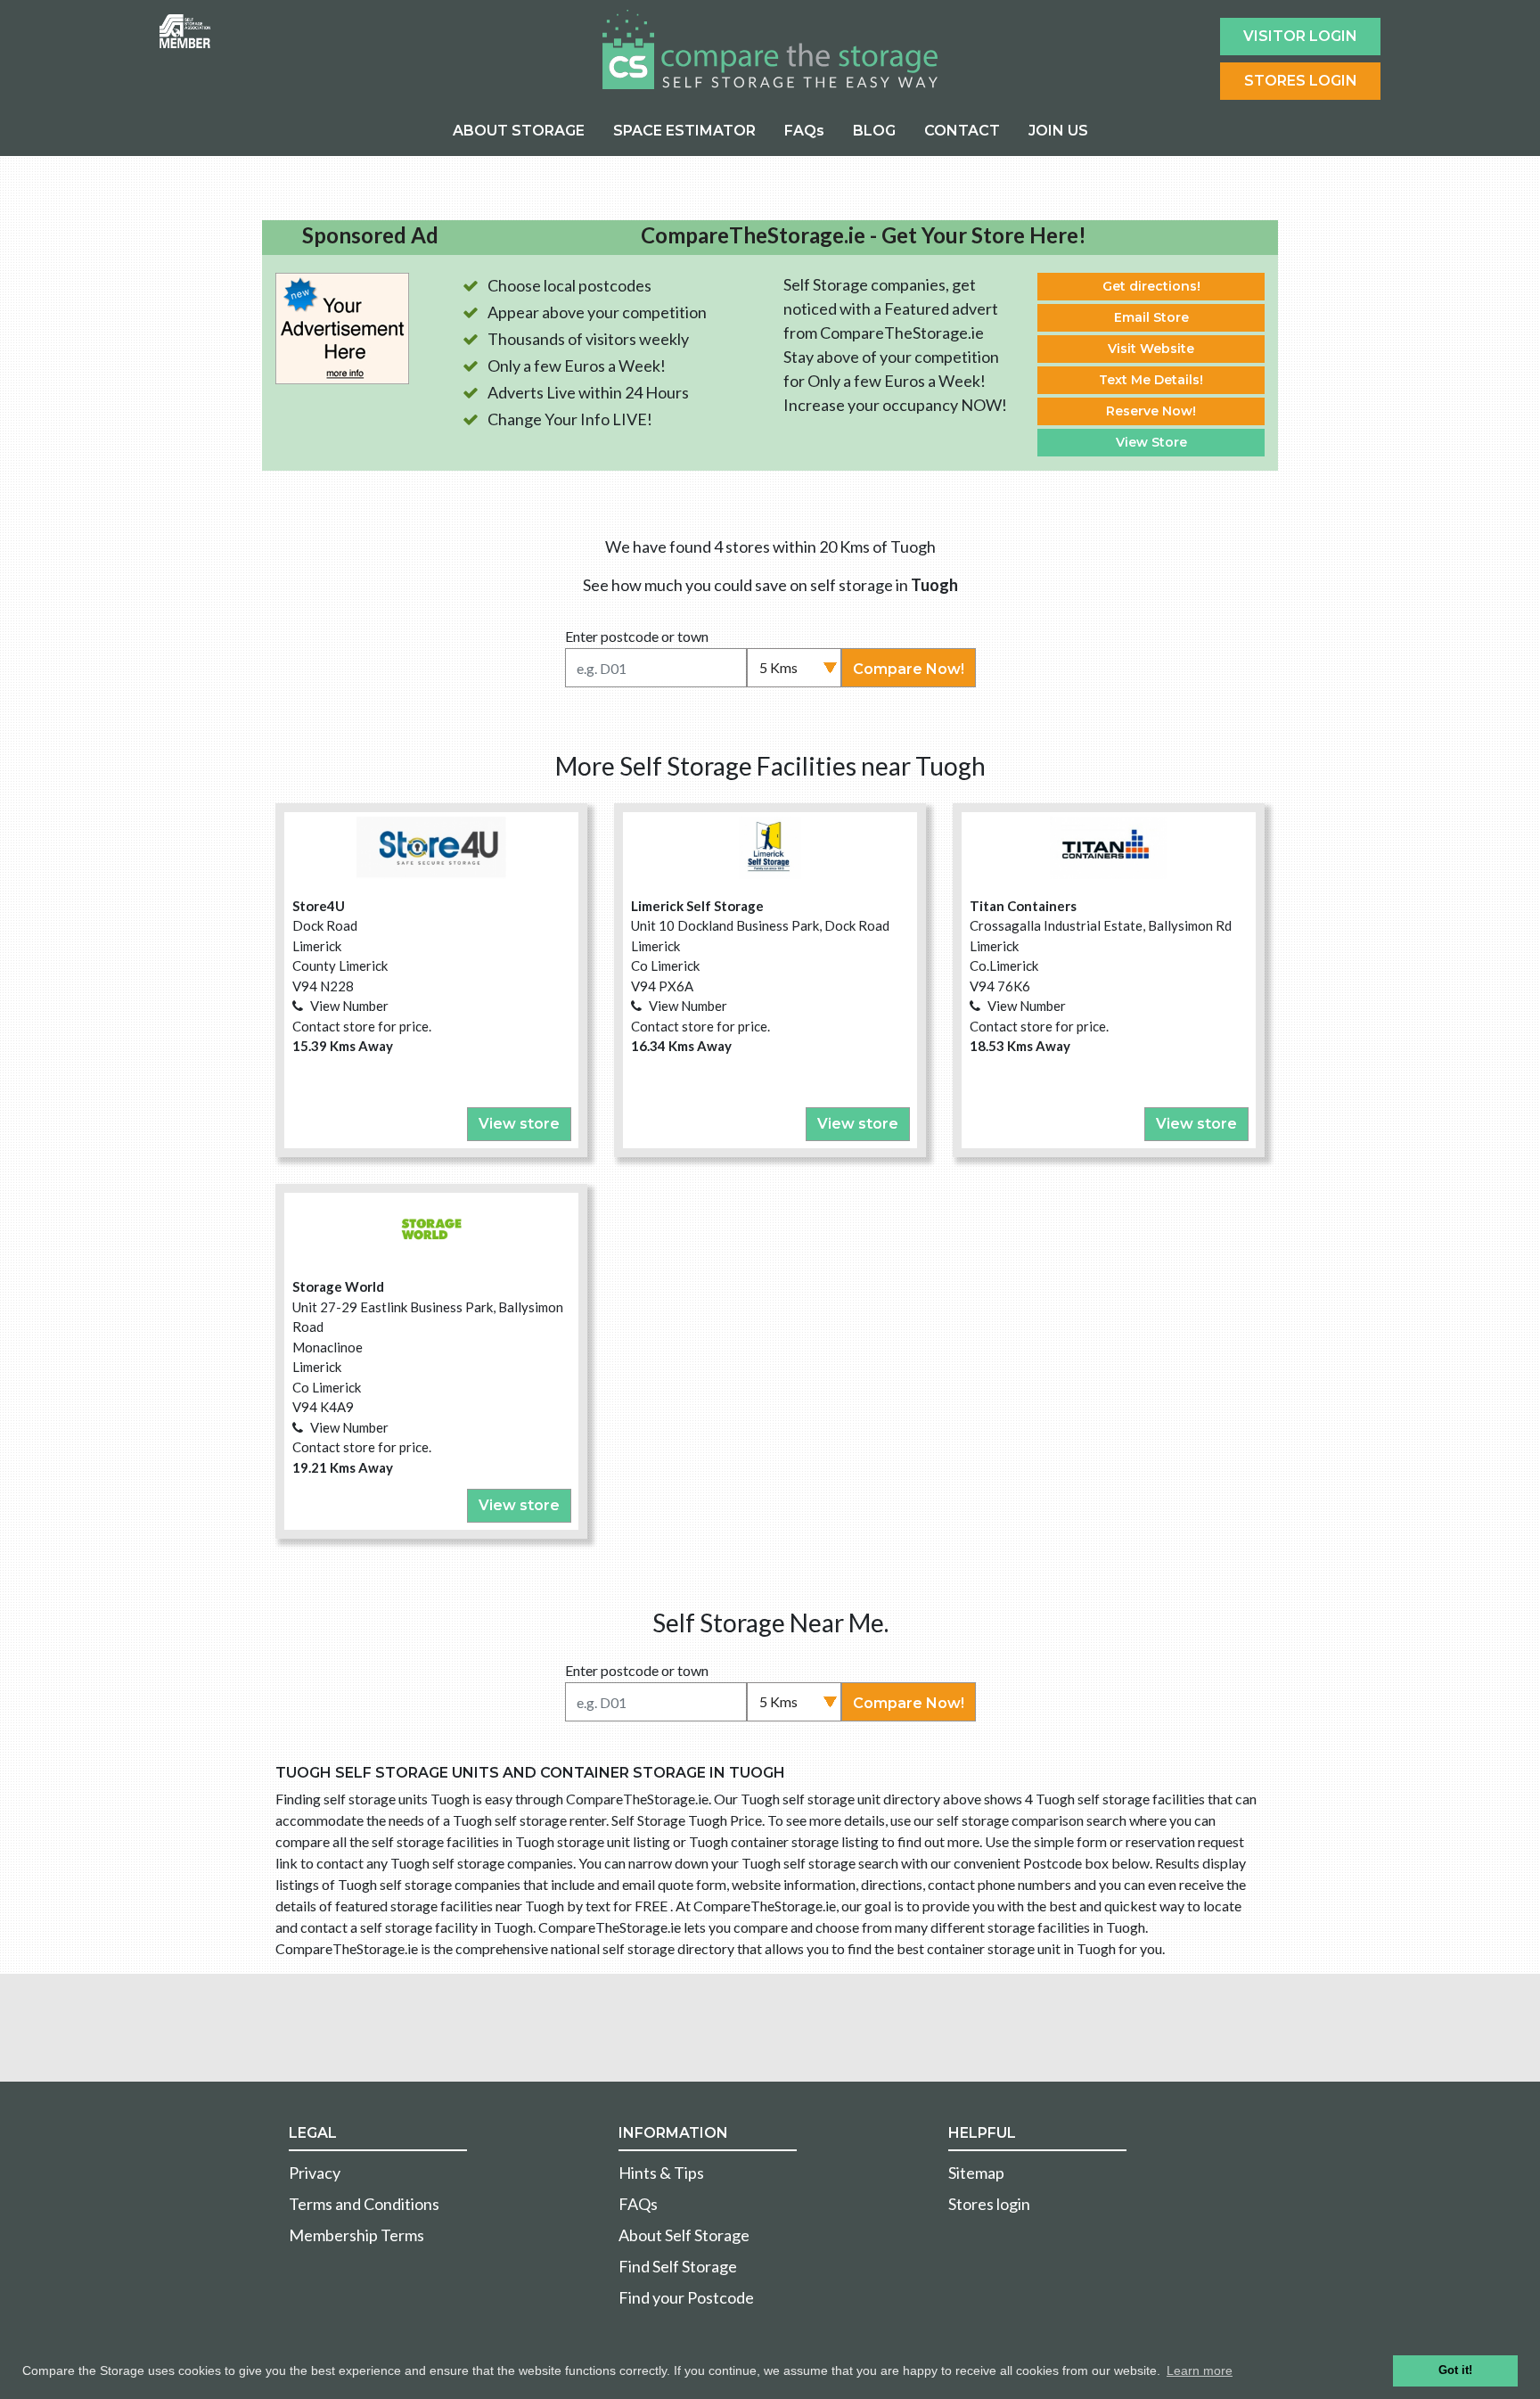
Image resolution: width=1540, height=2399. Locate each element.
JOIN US (1058, 131)
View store (519, 1124)
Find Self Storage (678, 2266)
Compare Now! (909, 669)
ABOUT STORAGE (519, 131)
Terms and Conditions (364, 2204)
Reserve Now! (1151, 411)
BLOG (874, 131)
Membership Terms (356, 2235)
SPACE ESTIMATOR (684, 131)
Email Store (1151, 317)
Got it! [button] (1455, 2370)
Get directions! (1151, 286)
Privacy (315, 2173)
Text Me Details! (1151, 380)
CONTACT (962, 131)
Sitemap (976, 2173)
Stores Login (1301, 81)
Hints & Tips (661, 2173)
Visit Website (1151, 349)
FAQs (804, 131)
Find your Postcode (686, 2297)
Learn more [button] (1200, 2370)
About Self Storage (684, 2235)
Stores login (989, 2204)
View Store (1151, 442)
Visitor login (1300, 36)
